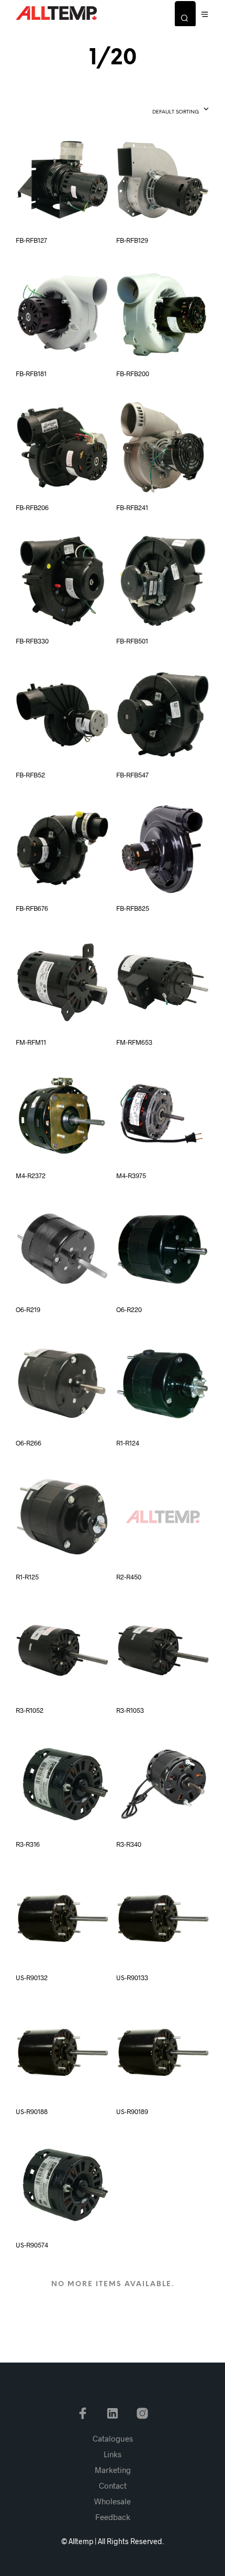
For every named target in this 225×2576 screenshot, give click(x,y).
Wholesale (113, 2501)
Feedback (113, 2517)
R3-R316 (28, 1844)
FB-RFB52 (30, 775)
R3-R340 (129, 1844)
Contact (113, 2485)
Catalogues (113, 2438)
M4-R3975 (131, 1176)
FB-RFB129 (132, 240)
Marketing (113, 2470)
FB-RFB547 (132, 775)
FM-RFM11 (31, 1042)
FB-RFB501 (132, 641)
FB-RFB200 (133, 374)
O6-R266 (29, 1443)
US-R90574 (32, 2245)
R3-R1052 (30, 1710)
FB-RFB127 (31, 240)
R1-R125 (27, 1577)
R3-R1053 (130, 1710)
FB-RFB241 (132, 507)
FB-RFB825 (133, 908)
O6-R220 (129, 1309)
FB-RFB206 (32, 507)
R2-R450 (129, 1577)
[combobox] (162, 110)
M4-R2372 (31, 1176)
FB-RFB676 (32, 908)
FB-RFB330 (32, 641)
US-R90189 (132, 2111)
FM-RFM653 (134, 1042)
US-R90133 (132, 1978)
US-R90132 (32, 1978)
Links (113, 2454)
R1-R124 (128, 1443)
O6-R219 (28, 1309)
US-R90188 (32, 2111)
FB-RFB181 (31, 374)
